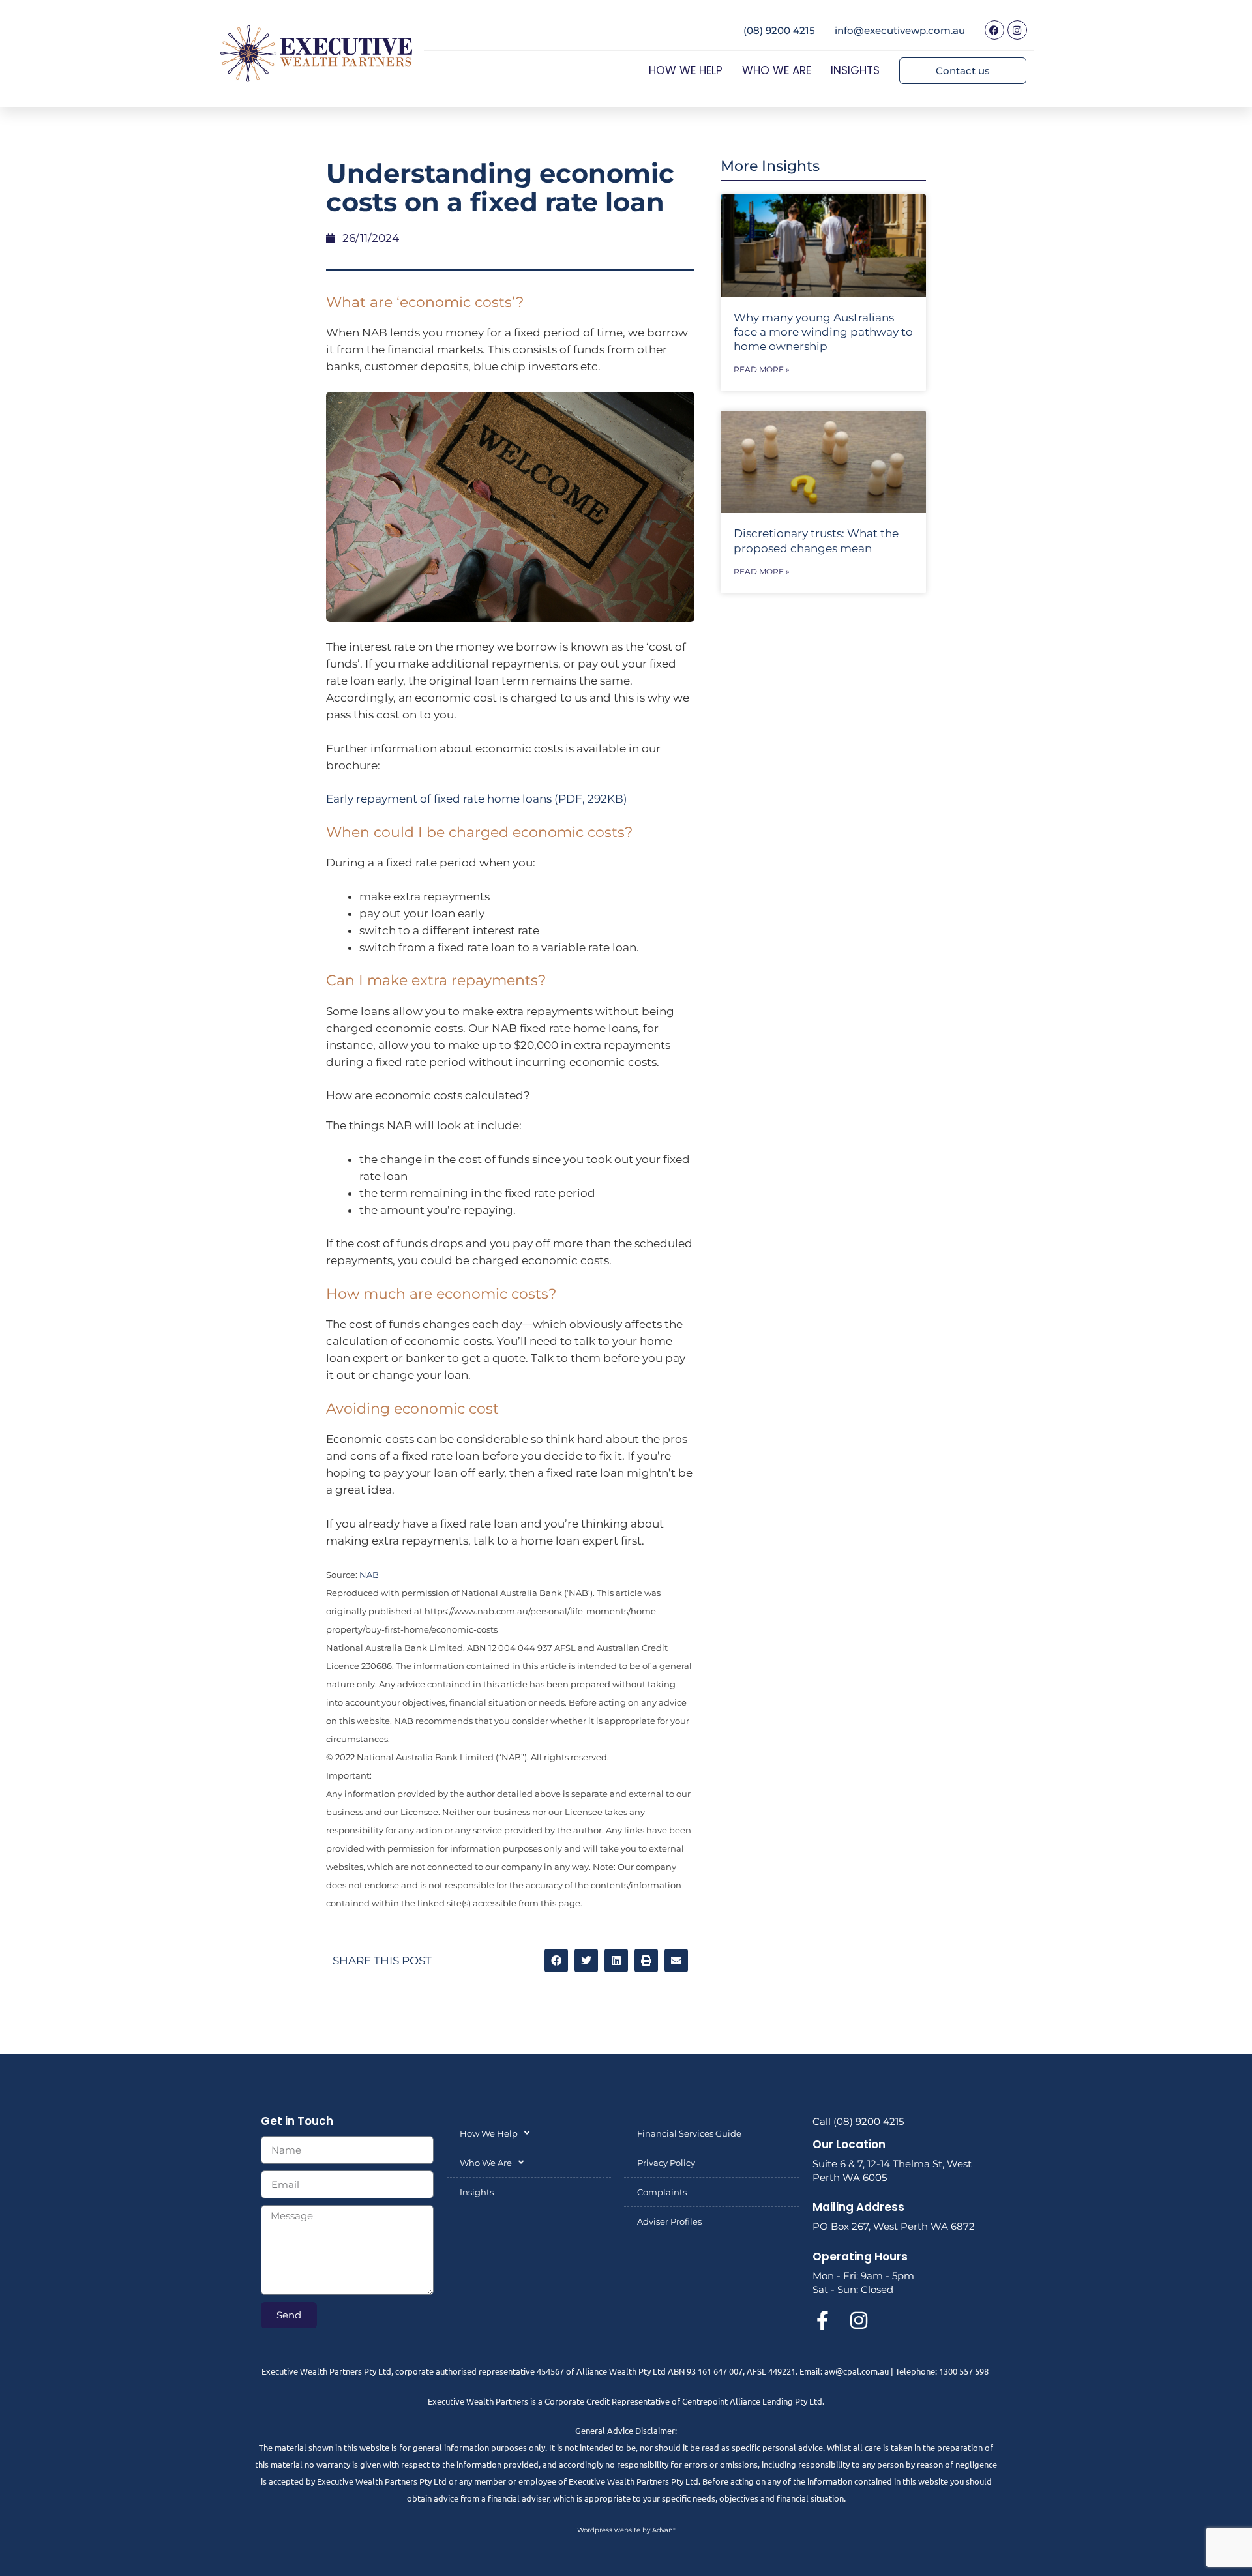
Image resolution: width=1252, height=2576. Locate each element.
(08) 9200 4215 (779, 30)
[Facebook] (994, 30)
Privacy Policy (666, 2163)
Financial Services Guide (689, 2133)
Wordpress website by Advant (626, 2530)
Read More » (762, 369)
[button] (556, 1961)
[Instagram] (1017, 30)
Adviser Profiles (669, 2221)
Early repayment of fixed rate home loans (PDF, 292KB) (477, 799)
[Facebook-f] (822, 2320)
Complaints (662, 2192)
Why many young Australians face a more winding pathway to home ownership (823, 332)
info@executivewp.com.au (900, 30)
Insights (855, 70)
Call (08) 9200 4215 (858, 2121)
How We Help (686, 70)
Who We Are (777, 70)
